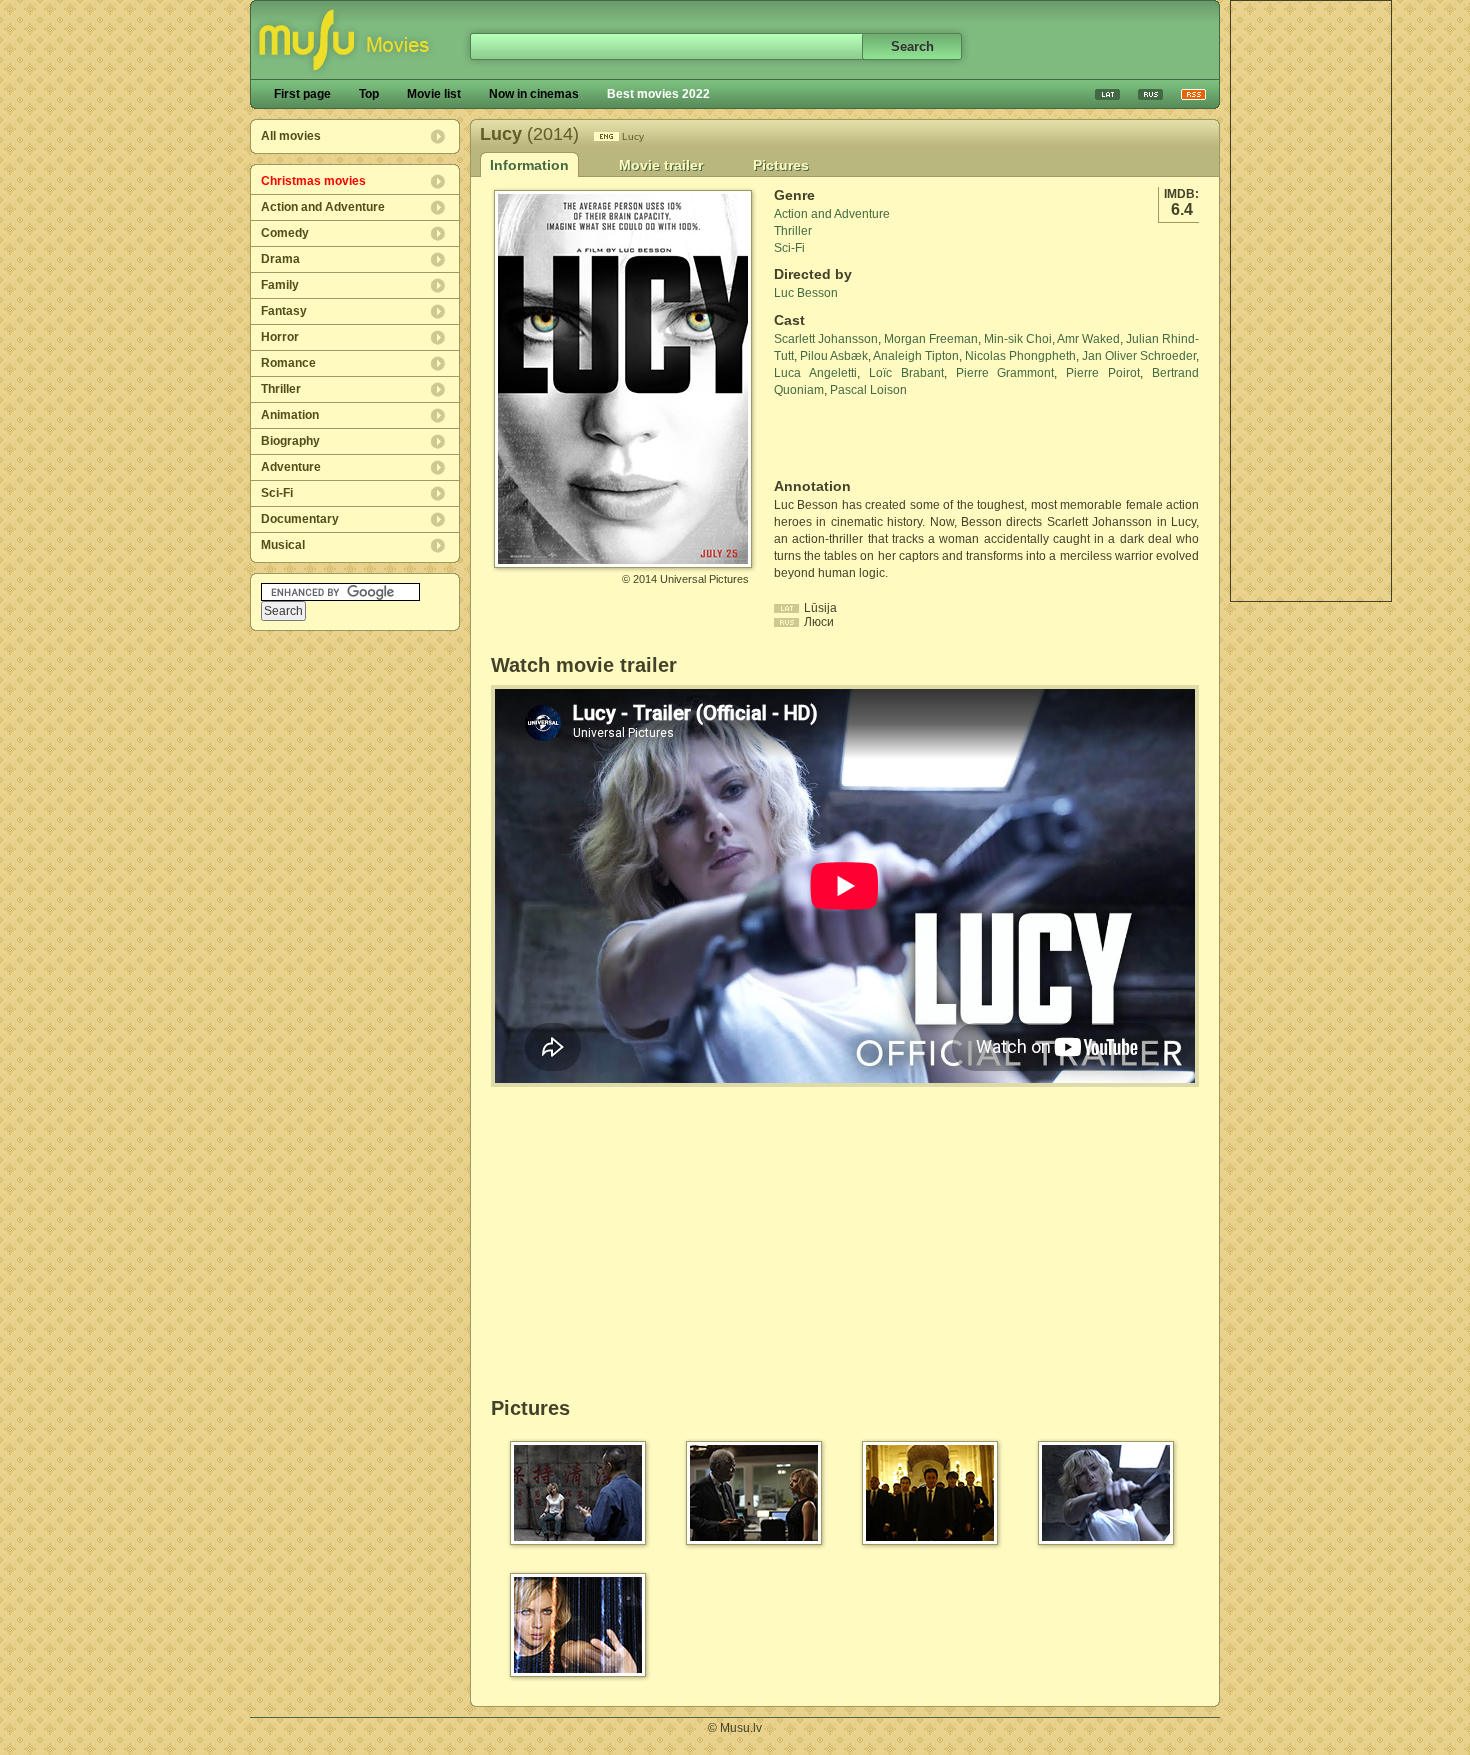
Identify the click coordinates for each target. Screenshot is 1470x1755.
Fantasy (284, 311)
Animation (290, 415)
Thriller (281, 389)
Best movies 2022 (658, 94)
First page (302, 94)
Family (280, 285)
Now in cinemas (534, 94)
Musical (283, 545)
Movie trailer (661, 165)
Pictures (781, 165)
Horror (280, 337)
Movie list (434, 94)
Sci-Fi (277, 493)
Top (369, 94)
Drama (280, 259)
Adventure (291, 467)
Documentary (300, 519)
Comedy (285, 233)
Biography (290, 441)
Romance (288, 363)
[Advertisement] (1311, 301)
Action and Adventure (323, 207)
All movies (291, 136)
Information (529, 165)
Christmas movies (313, 181)
